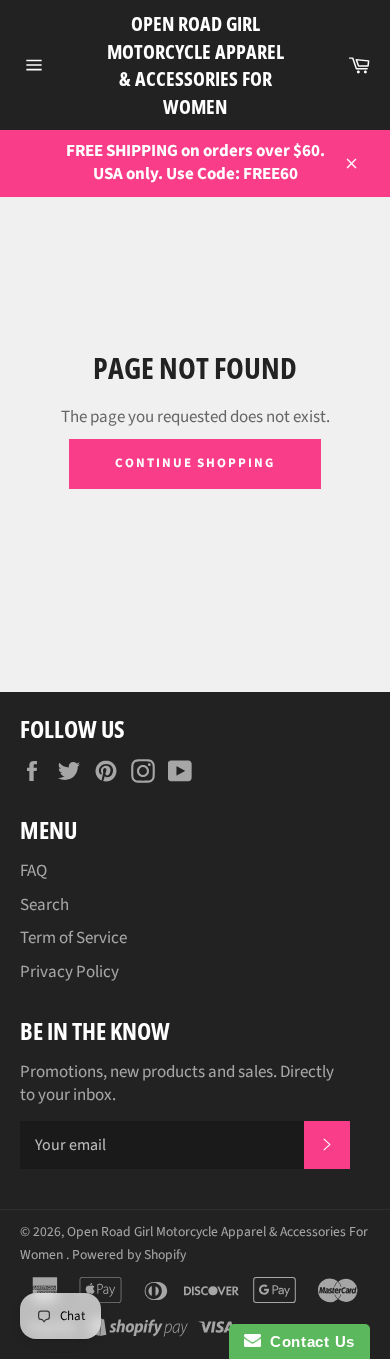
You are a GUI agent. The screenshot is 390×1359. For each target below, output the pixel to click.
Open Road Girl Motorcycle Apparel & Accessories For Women (195, 65)
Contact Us (308, 1341)
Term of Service (73, 938)
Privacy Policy (69, 972)
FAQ (33, 871)
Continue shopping (195, 463)
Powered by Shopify (129, 1254)
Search (44, 905)
